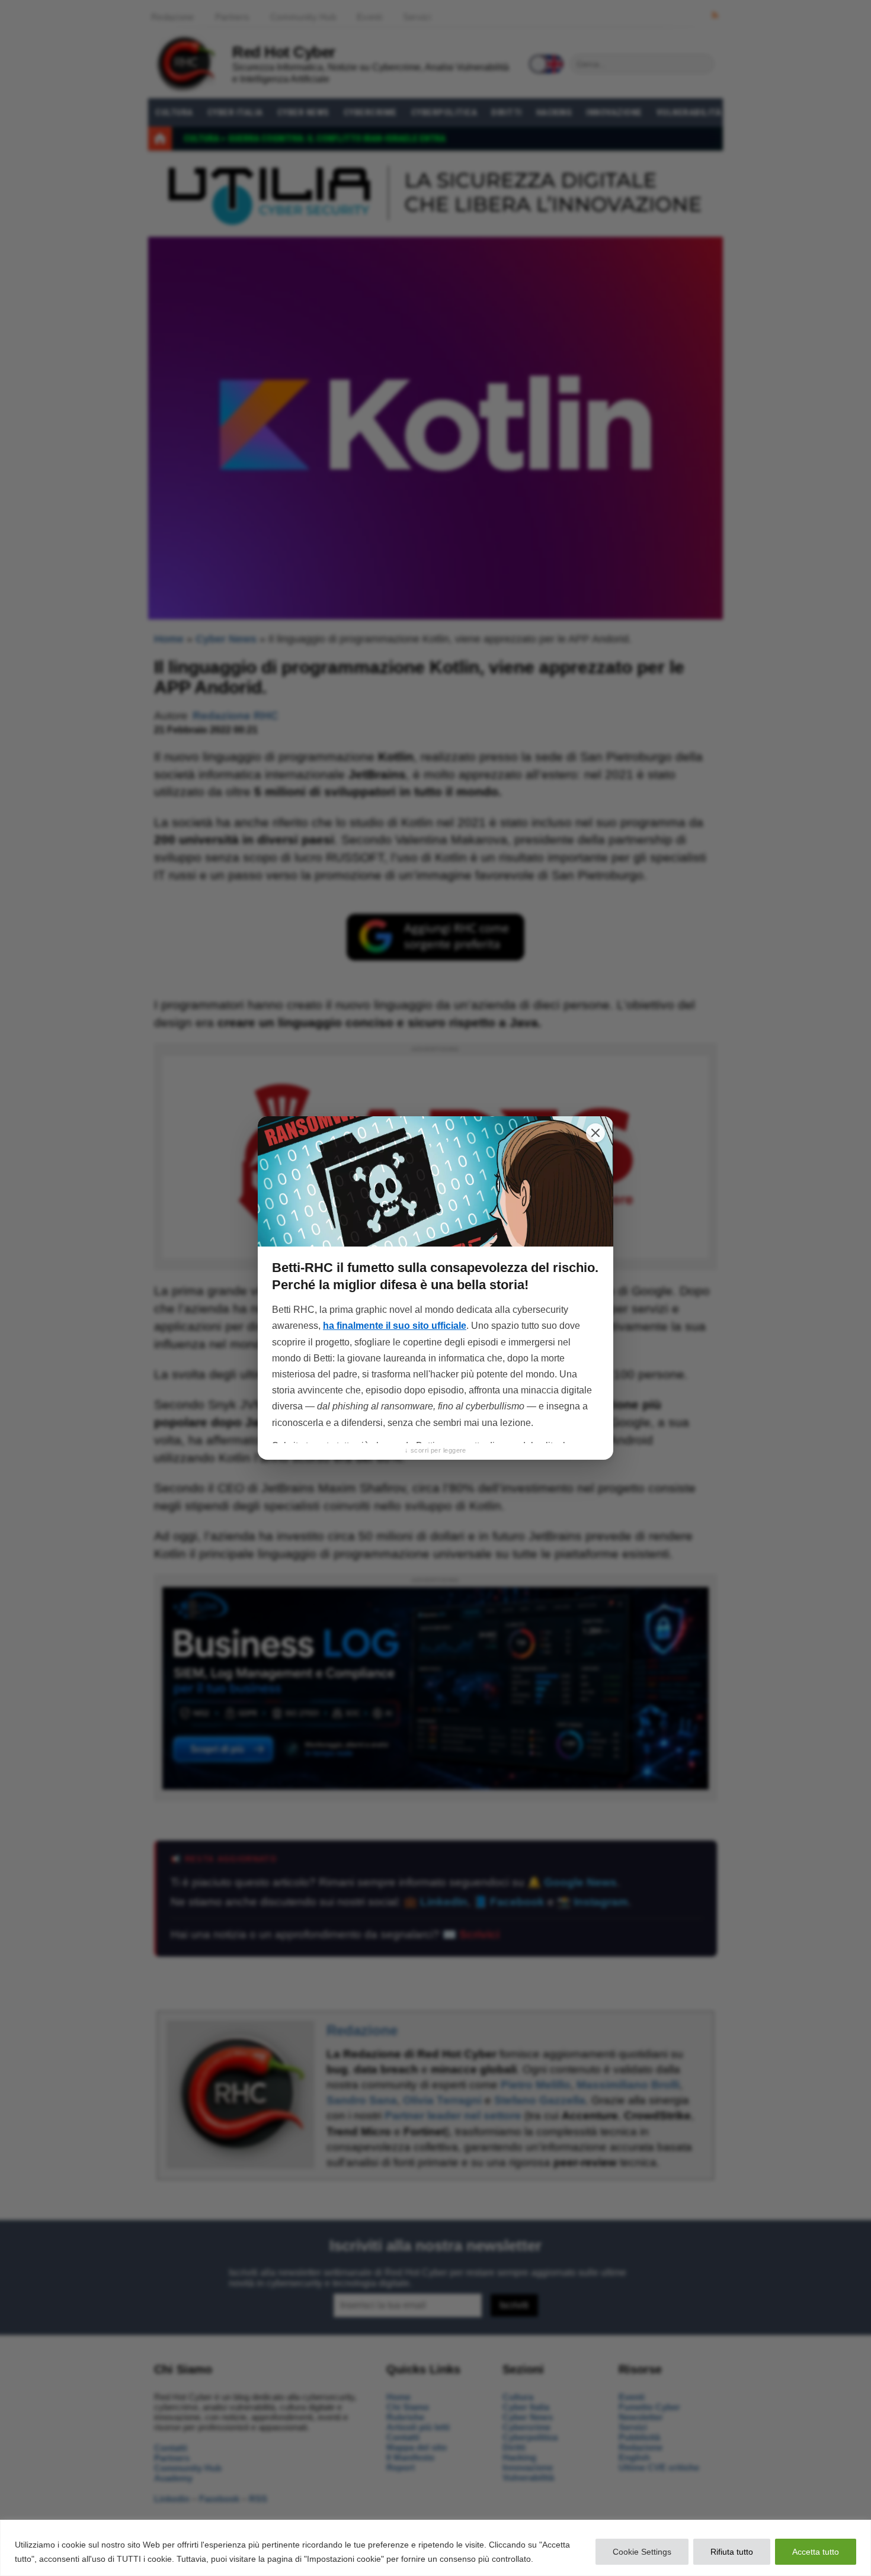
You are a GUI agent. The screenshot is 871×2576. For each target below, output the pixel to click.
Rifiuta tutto (732, 2552)
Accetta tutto (816, 2552)
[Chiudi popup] (595, 1133)
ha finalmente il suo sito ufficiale (395, 1326)
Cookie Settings (642, 2552)
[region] (435, 2548)
